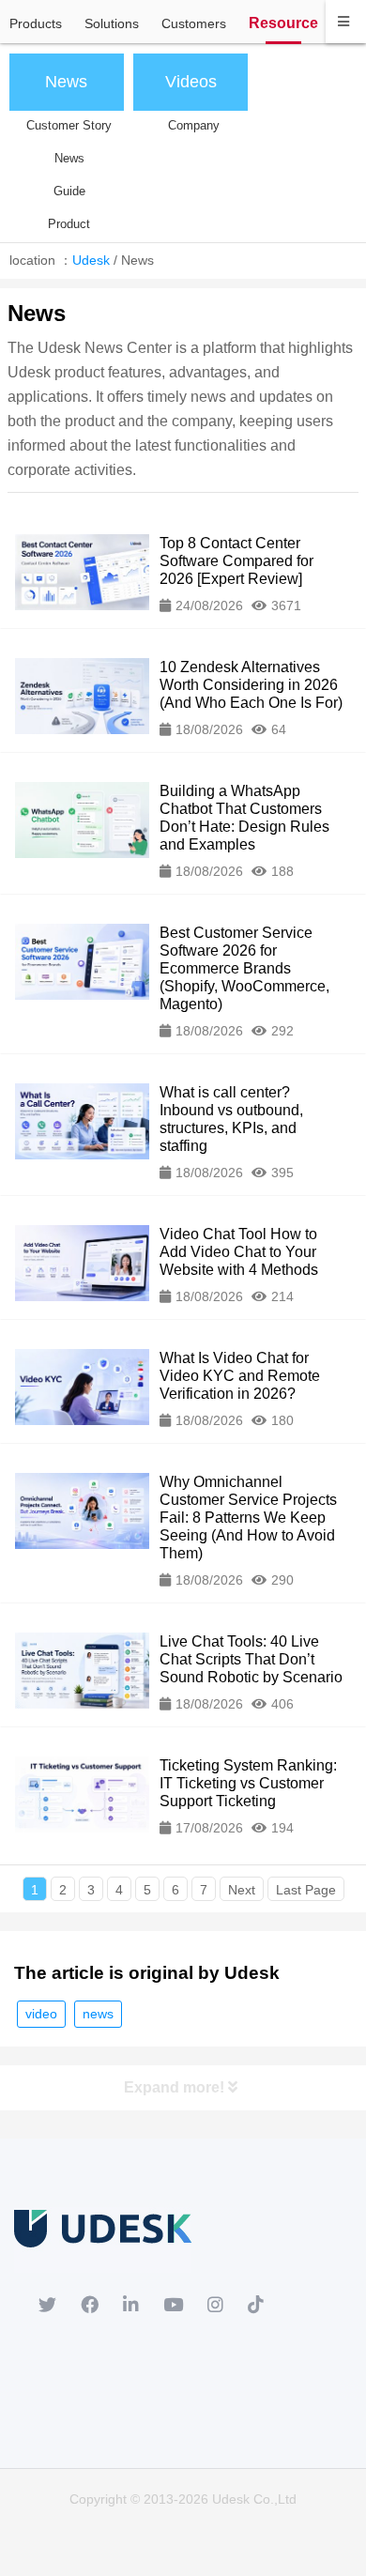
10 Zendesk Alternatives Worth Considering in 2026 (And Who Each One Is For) (251, 685)
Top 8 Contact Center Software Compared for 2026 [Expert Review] (236, 561)
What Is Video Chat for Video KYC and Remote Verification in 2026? (240, 1376)
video (41, 2014)
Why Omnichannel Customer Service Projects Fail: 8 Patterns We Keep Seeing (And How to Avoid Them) (248, 1518)
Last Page (306, 1890)
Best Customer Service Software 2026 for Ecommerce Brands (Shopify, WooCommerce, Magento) (244, 968)
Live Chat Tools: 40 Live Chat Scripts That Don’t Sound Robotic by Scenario (251, 1659)
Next (242, 1890)
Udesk (91, 260)
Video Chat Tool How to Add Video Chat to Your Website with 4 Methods (239, 1252)
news (98, 2014)
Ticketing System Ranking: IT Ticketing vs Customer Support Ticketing (248, 1783)
